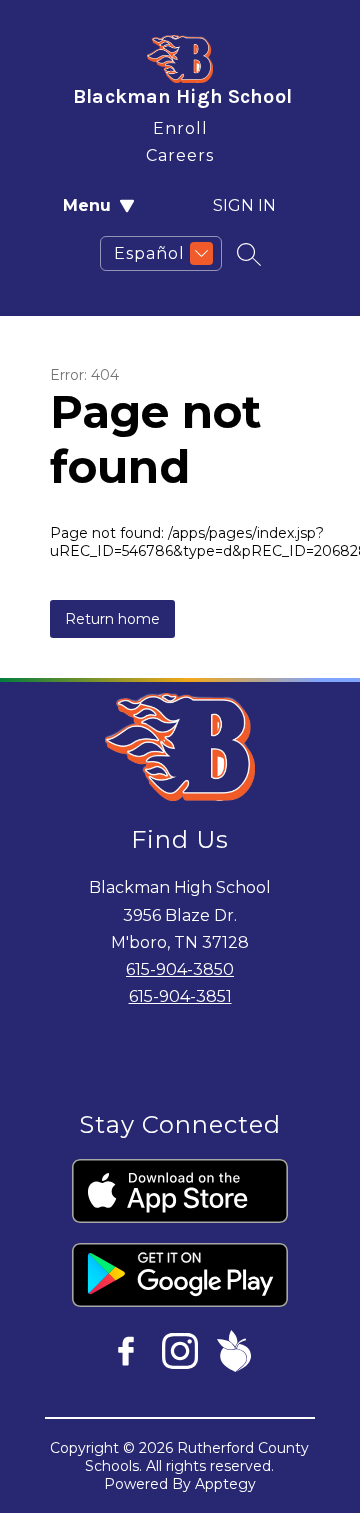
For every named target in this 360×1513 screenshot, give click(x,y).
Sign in (244, 205)
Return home (112, 619)
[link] (180, 124)
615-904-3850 (180, 969)
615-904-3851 (180, 996)
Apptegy (225, 1484)
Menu (87, 205)
